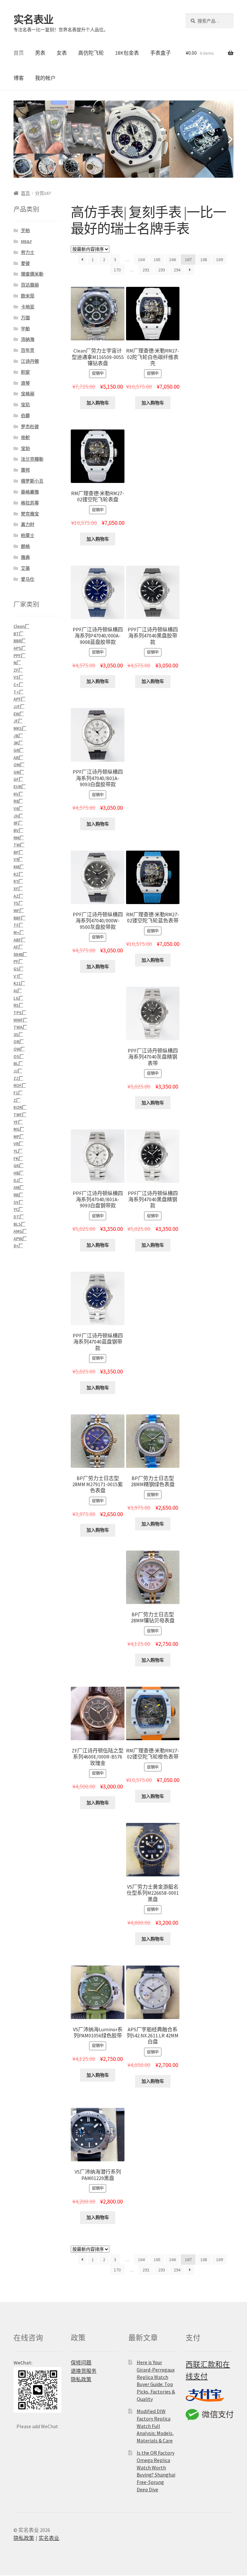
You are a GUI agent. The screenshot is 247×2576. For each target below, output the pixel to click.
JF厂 (18, 721)
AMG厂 (20, 1231)
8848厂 (20, 954)
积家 (25, 372)
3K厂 (18, 743)
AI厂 (18, 991)
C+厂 (18, 684)
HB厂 (18, 1173)
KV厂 (18, 794)
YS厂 (18, 903)
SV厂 (18, 1202)
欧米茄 (28, 296)
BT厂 (18, 634)
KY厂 (18, 881)
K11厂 (19, 983)
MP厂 (19, 1137)
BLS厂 (19, 1224)
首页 (19, 53)
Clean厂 (21, 626)
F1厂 (18, 1093)
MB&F (27, 241)
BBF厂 (19, 918)
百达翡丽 (30, 285)
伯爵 (25, 416)
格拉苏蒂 (30, 503)
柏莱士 (28, 535)
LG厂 (18, 998)
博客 (19, 78)
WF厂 (19, 911)
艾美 (25, 568)
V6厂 (18, 808)
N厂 (17, 663)
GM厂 (19, 772)
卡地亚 (28, 307)
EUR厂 (20, 787)
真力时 (28, 524)
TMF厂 (20, 1115)
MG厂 (19, 1129)
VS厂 (18, 677)
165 (157, 259)
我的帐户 (45, 78)
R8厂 (18, 801)
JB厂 (18, 736)
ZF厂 (18, 670)
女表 (62, 53)
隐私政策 (81, 2379)
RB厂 (18, 1195)
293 (162, 270)
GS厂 (18, 969)
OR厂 (19, 1042)
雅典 (25, 557)
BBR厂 (20, 641)
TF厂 (18, 925)
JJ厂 (18, 1071)
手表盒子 (160, 53)
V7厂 (18, 976)
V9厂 (18, 859)
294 (177, 270)
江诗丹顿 (30, 361)
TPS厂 (20, 1013)
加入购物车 (98, 403)
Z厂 (17, 1100)
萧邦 (25, 470)
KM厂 (19, 867)
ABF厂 (19, 940)
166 (173, 259)
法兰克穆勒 (32, 459)
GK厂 (18, 1165)
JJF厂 (19, 706)
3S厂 (18, 1034)
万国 (25, 318)
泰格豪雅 (30, 492)
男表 (40, 53)
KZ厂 (18, 874)
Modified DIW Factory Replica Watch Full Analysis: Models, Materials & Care (155, 2426)
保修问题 (81, 2363)
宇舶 (25, 329)
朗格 (25, 546)
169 (220, 259)
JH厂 (18, 816)
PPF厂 (19, 656)
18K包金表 (127, 53)
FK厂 (18, 1158)
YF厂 (18, 1122)
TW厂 (19, 845)
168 (204, 259)
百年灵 (28, 350)
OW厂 (19, 1049)
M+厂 (19, 932)
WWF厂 (20, 1020)
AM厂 (19, 1187)
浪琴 (25, 383)
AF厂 (18, 947)
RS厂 (18, 1005)
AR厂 (18, 758)
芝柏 (25, 231)
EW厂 (19, 714)
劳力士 (28, 252)
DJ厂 (18, 1180)
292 (146, 270)
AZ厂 (18, 896)
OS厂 (19, 1056)
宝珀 (25, 448)
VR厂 (18, 1144)
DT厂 (19, 1217)
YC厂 (18, 1209)
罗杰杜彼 (30, 427)
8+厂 (18, 1246)
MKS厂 (20, 728)
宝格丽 (28, 394)
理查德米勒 (32, 274)
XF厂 (18, 889)
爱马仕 (28, 579)
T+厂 (18, 692)
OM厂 (19, 765)
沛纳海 (28, 339)
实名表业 (33, 20)
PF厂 (18, 961)
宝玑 (25, 405)
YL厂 (18, 1151)
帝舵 (25, 438)
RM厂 (19, 838)
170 (117, 270)
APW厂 (20, 1239)
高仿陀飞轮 (91, 53)
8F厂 (18, 823)
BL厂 (18, 1063)
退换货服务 (84, 2371)
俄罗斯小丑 (32, 481)
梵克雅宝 (30, 514)
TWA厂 (20, 1027)
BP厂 (18, 852)
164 (141, 259)
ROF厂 (20, 1085)
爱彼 (25, 263)
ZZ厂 (18, 1078)
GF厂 (18, 779)
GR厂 (18, 750)
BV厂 (18, 830)
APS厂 (20, 648)
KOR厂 (20, 1107)
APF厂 (19, 699)
